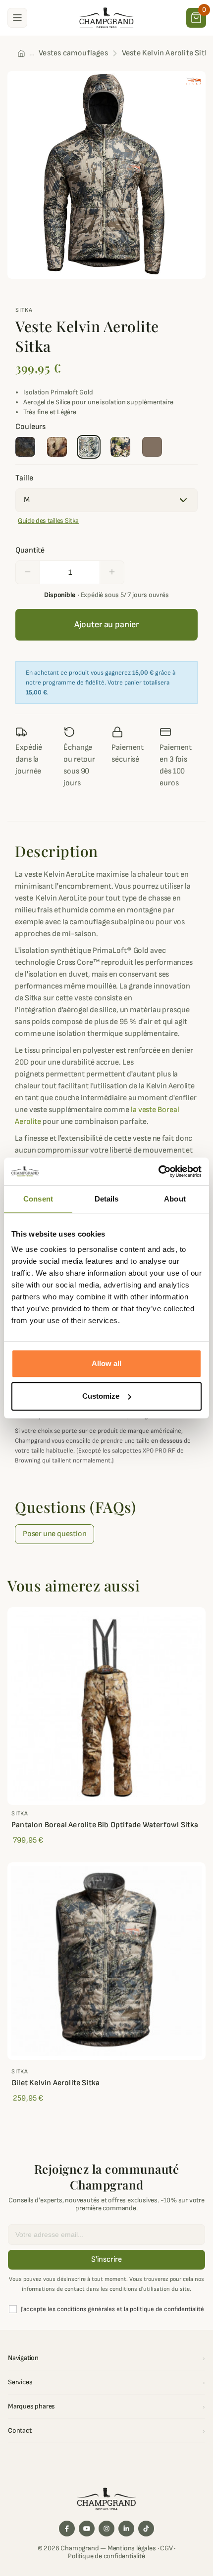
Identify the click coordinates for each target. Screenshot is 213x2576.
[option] (106, 175)
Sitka (24, 310)
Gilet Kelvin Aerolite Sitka (55, 2083)
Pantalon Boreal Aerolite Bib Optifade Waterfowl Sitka (105, 1825)
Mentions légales (132, 2548)
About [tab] (175, 1199)
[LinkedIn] (126, 2529)
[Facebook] (67, 2529)
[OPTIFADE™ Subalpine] (120, 447)
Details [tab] (107, 1199)
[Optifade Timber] (25, 447)
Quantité (30, 550)
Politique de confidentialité (106, 2556)
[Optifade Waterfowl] (57, 447)
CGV (166, 2548)
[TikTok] (146, 2529)
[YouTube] (87, 2529)
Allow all (106, 1363)
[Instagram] (106, 2529)
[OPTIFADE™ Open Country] (89, 447)
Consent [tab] (38, 1199)
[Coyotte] (152, 447)
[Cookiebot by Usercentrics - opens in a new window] (158, 1171)
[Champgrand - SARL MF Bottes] (106, 17)
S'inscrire (106, 2259)
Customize (101, 1396)
